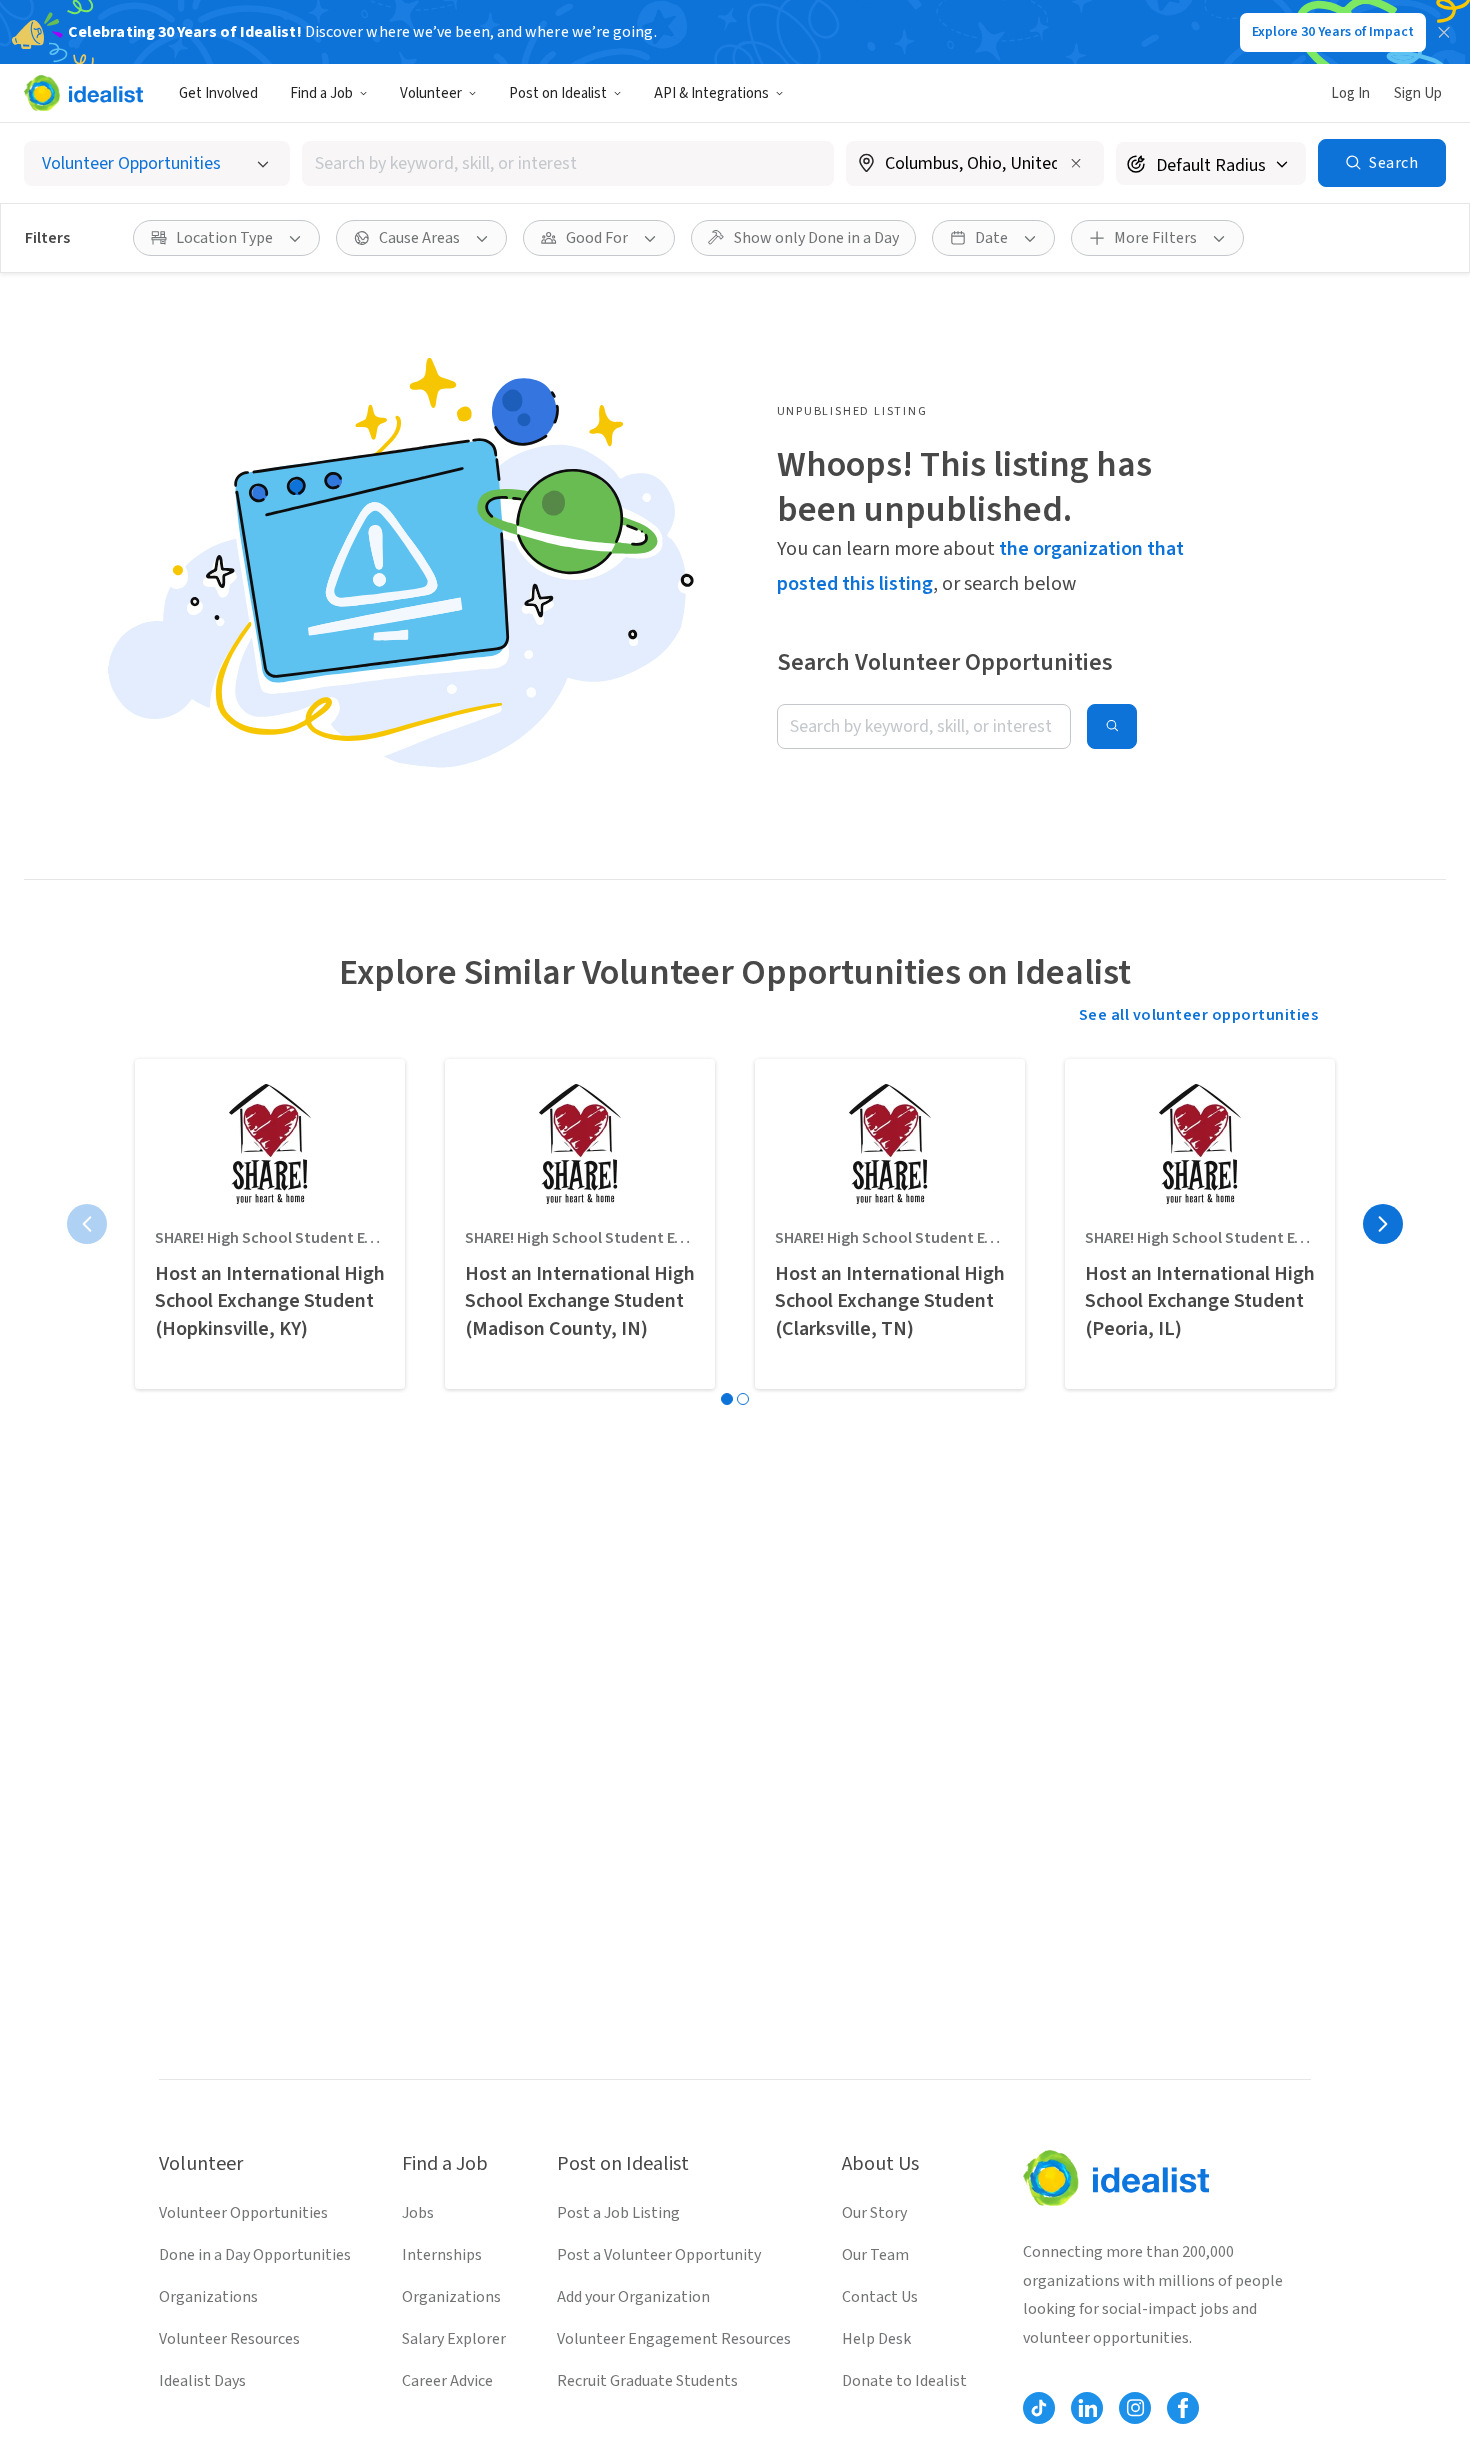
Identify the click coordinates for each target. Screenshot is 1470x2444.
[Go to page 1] (727, 1399)
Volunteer (431, 93)
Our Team (875, 2255)
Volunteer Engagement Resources (674, 2339)
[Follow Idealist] (1039, 2408)
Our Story (874, 2213)
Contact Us (880, 2297)
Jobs (418, 2213)
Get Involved (218, 93)
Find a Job (321, 93)
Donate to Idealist (904, 2381)
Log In (1350, 93)
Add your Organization (633, 2297)
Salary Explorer (454, 2339)
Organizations (208, 2297)
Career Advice (447, 2381)
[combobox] (568, 163)
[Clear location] (1076, 163)
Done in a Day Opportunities (255, 2255)
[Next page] (1383, 1224)
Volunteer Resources (229, 2339)
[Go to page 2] (743, 1399)
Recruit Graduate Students (647, 2381)
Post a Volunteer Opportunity (659, 2255)
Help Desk (876, 2339)
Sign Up (1418, 93)
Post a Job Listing (618, 2213)
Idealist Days (202, 2381)
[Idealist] (83, 93)
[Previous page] (87, 1224)
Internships (442, 2255)
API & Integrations (711, 93)
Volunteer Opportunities (243, 2213)
